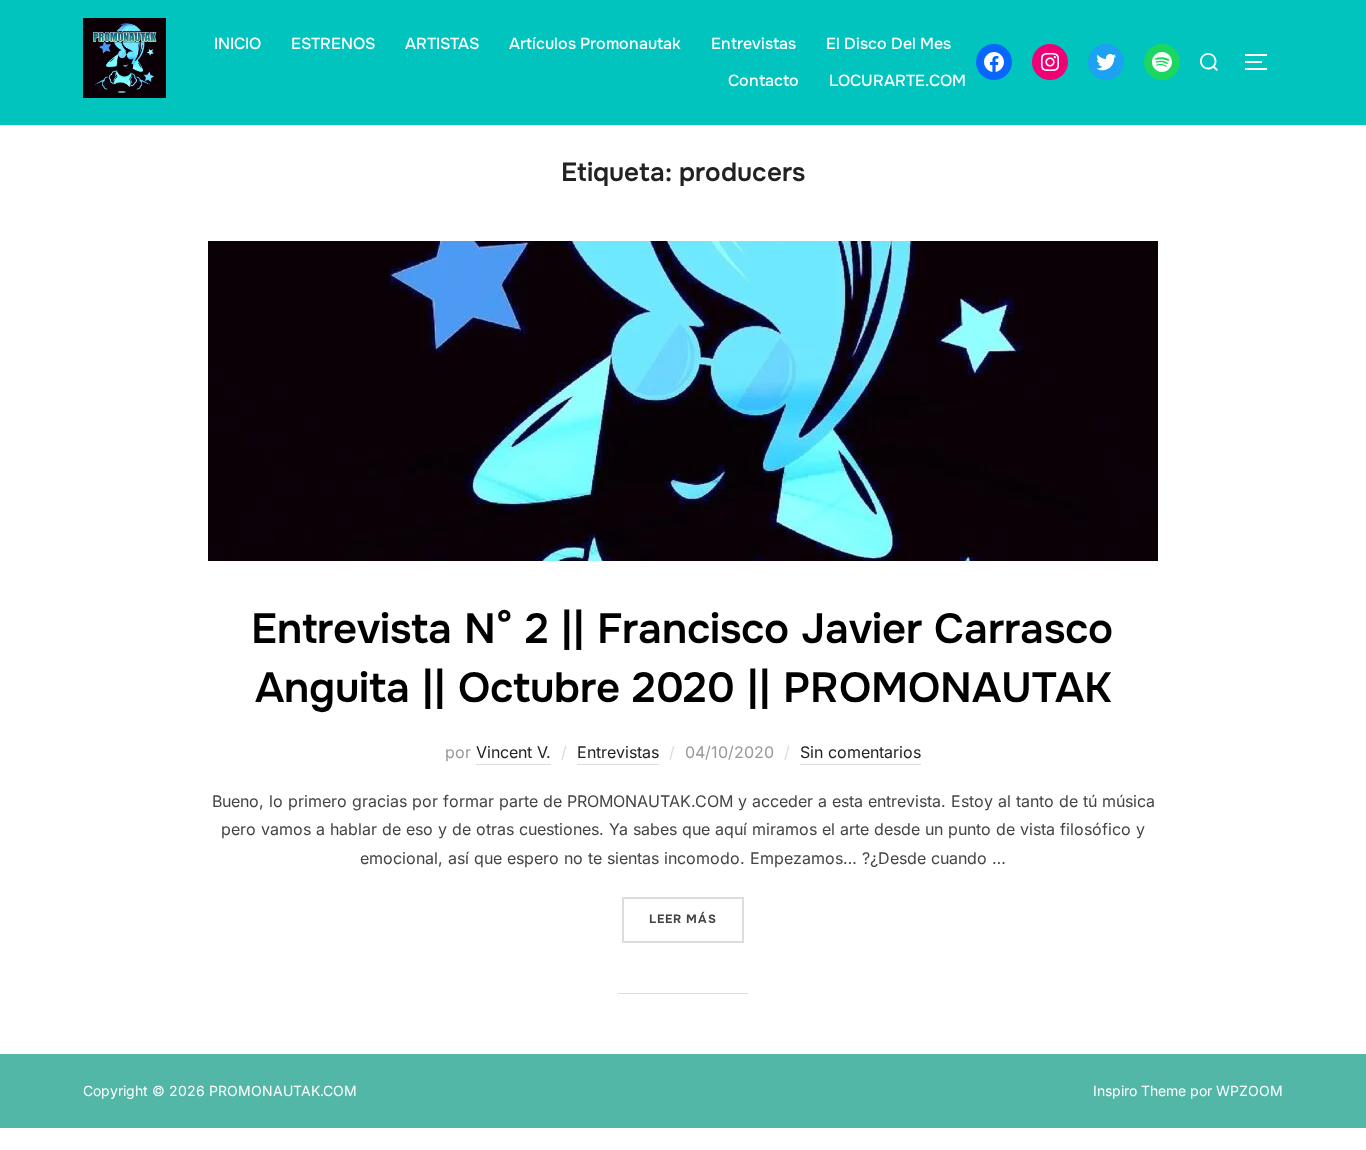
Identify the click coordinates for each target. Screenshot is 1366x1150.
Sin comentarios (860, 752)
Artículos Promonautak (595, 43)
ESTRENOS (333, 43)
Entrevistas (753, 43)
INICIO (237, 43)
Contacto (763, 80)
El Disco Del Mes (888, 43)
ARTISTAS (442, 43)
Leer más (696, 918)
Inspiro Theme (1139, 1090)
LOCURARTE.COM (897, 80)
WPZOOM (1249, 1090)
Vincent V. (513, 752)
